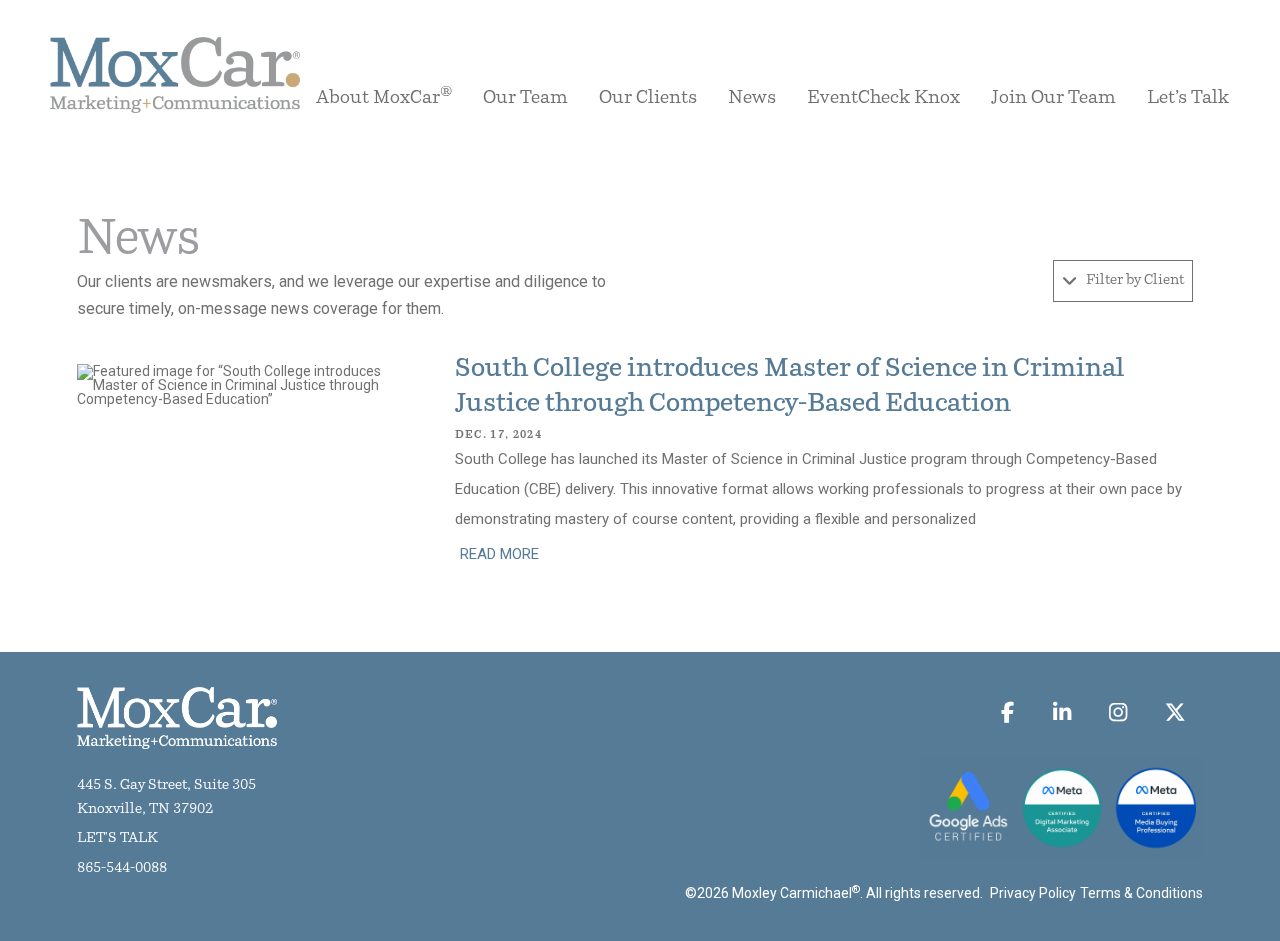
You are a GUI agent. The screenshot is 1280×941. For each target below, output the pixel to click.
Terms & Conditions (1141, 893)
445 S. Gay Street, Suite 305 (166, 785)
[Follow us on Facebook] (1008, 712)
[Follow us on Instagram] (1118, 712)
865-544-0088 (122, 868)
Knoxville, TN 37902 (145, 809)
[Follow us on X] (1175, 712)
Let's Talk (117, 838)
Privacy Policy (1033, 893)
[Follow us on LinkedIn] (1062, 712)
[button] (1123, 281)
